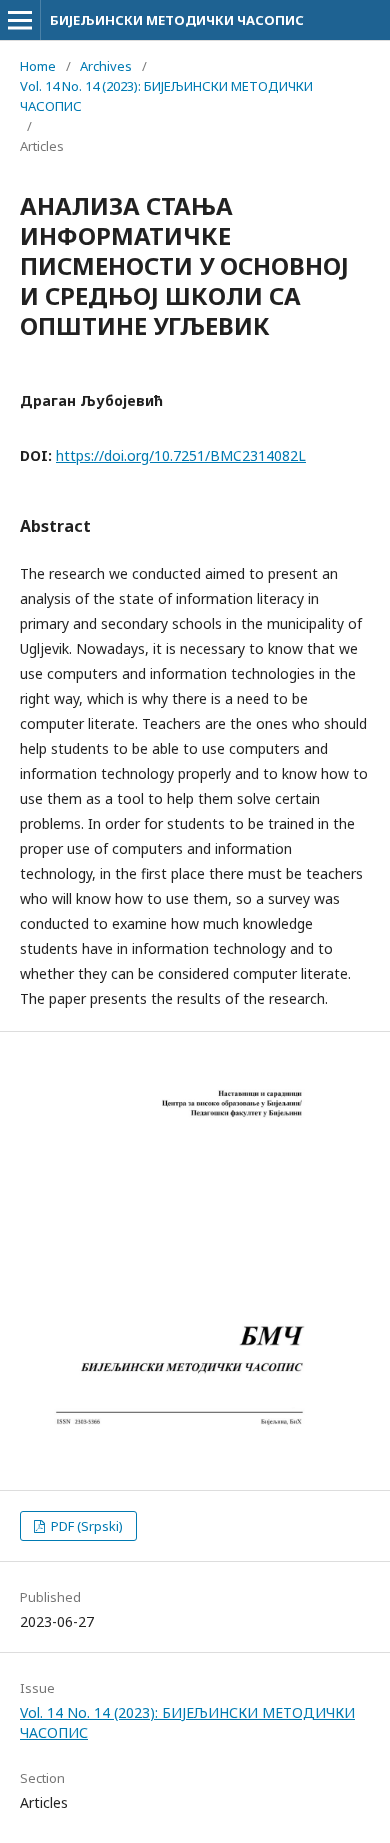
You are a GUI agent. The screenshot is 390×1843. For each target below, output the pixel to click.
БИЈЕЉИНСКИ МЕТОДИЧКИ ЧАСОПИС (177, 20)
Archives (106, 66)
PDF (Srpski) (85, 1526)
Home (38, 66)
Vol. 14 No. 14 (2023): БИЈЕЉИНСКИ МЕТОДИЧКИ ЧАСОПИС (166, 96)
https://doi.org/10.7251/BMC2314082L (181, 455)
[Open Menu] (20, 20)
